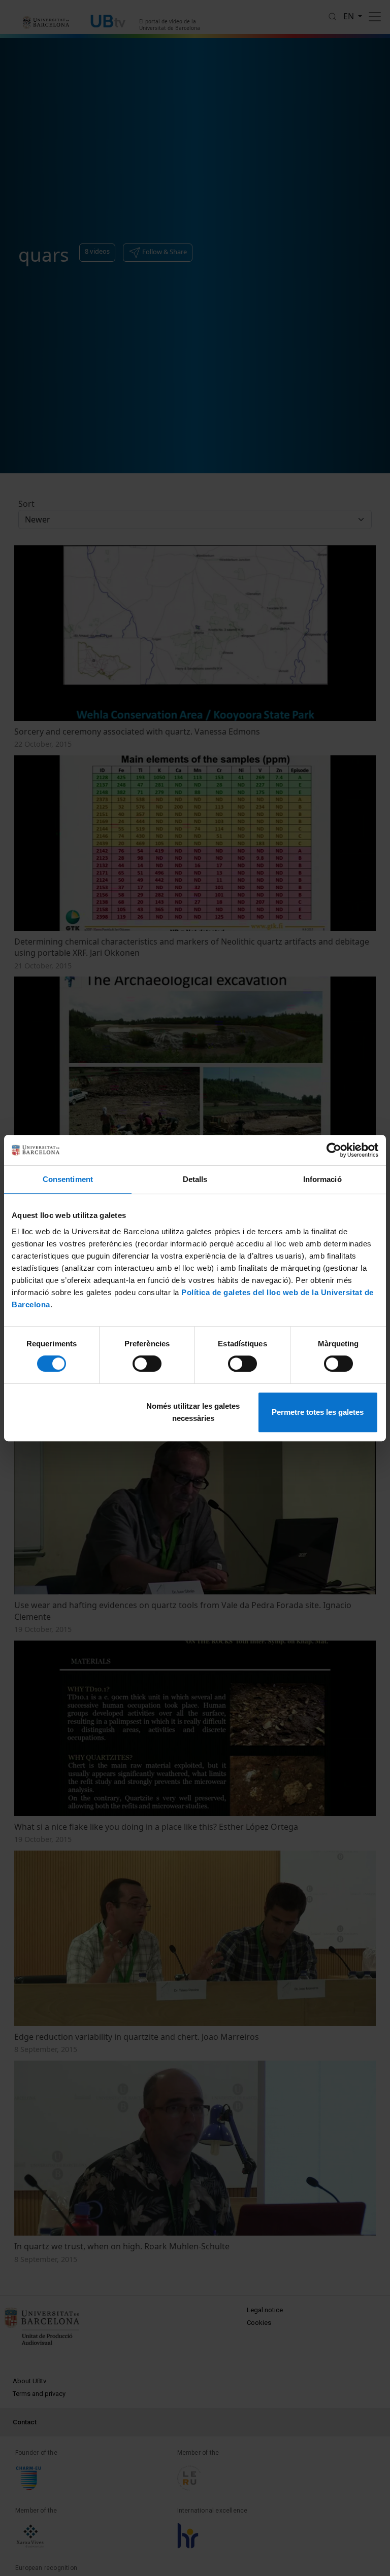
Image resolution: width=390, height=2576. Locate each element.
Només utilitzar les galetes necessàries (193, 1412)
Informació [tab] (322, 1179)
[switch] (147, 1364)
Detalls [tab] (195, 1179)
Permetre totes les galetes (318, 1412)
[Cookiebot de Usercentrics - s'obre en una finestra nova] (334, 1150)
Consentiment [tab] (68, 1179)
